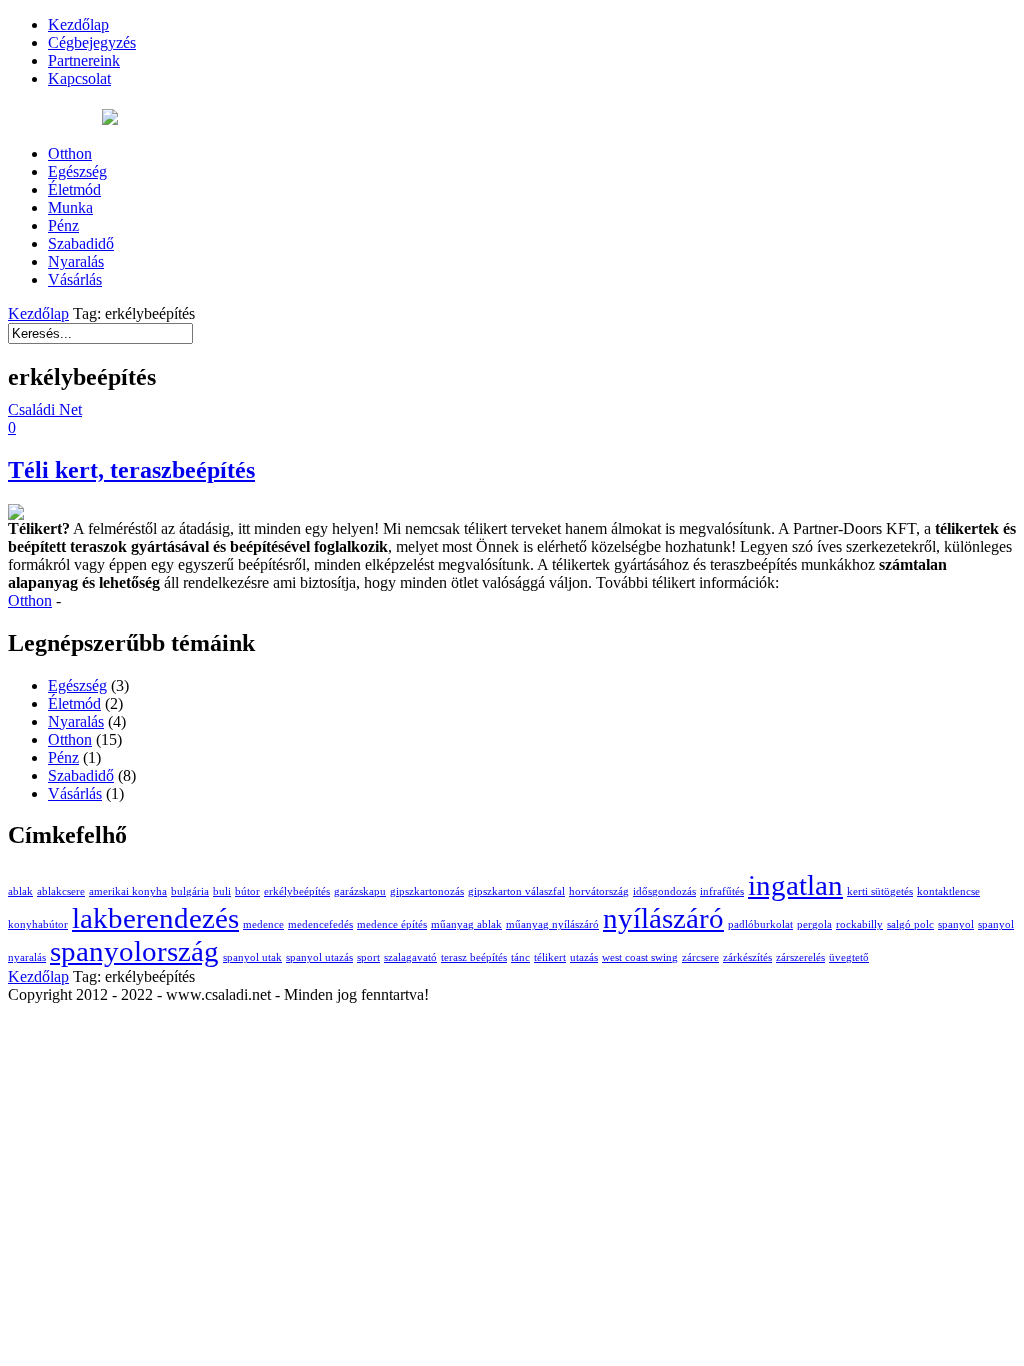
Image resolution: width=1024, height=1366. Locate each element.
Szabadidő (81, 775)
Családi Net (45, 409)
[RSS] (110, 119)
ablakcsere (61, 891)
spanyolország (134, 951)
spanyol (956, 924)
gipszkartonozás (427, 891)
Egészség (77, 685)
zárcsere (700, 957)
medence (263, 924)
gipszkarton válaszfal (516, 891)
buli (222, 891)
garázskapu (360, 891)
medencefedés (320, 924)
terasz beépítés (474, 957)
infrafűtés (722, 891)
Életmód (74, 703)
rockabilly (859, 924)
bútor (247, 891)
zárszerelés (800, 957)
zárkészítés (747, 957)
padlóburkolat (760, 924)
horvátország (599, 891)
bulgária (190, 891)
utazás (584, 957)
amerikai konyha (128, 891)
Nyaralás (76, 721)
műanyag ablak (466, 924)
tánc (520, 957)
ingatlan (795, 885)
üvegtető (849, 957)
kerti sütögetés (880, 891)
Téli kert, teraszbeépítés (131, 470)
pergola (814, 924)
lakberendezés (155, 918)
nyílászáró (663, 918)
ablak (20, 891)
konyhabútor (38, 924)
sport (368, 957)
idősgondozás (664, 891)
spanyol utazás (319, 957)
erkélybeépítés (297, 891)
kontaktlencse (948, 891)
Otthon (30, 600)
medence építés (392, 924)
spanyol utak (252, 957)
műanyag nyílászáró (552, 924)
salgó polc (910, 924)
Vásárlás (75, 793)
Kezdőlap (38, 313)
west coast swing (640, 957)
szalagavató (410, 957)
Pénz (63, 757)
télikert (550, 957)
